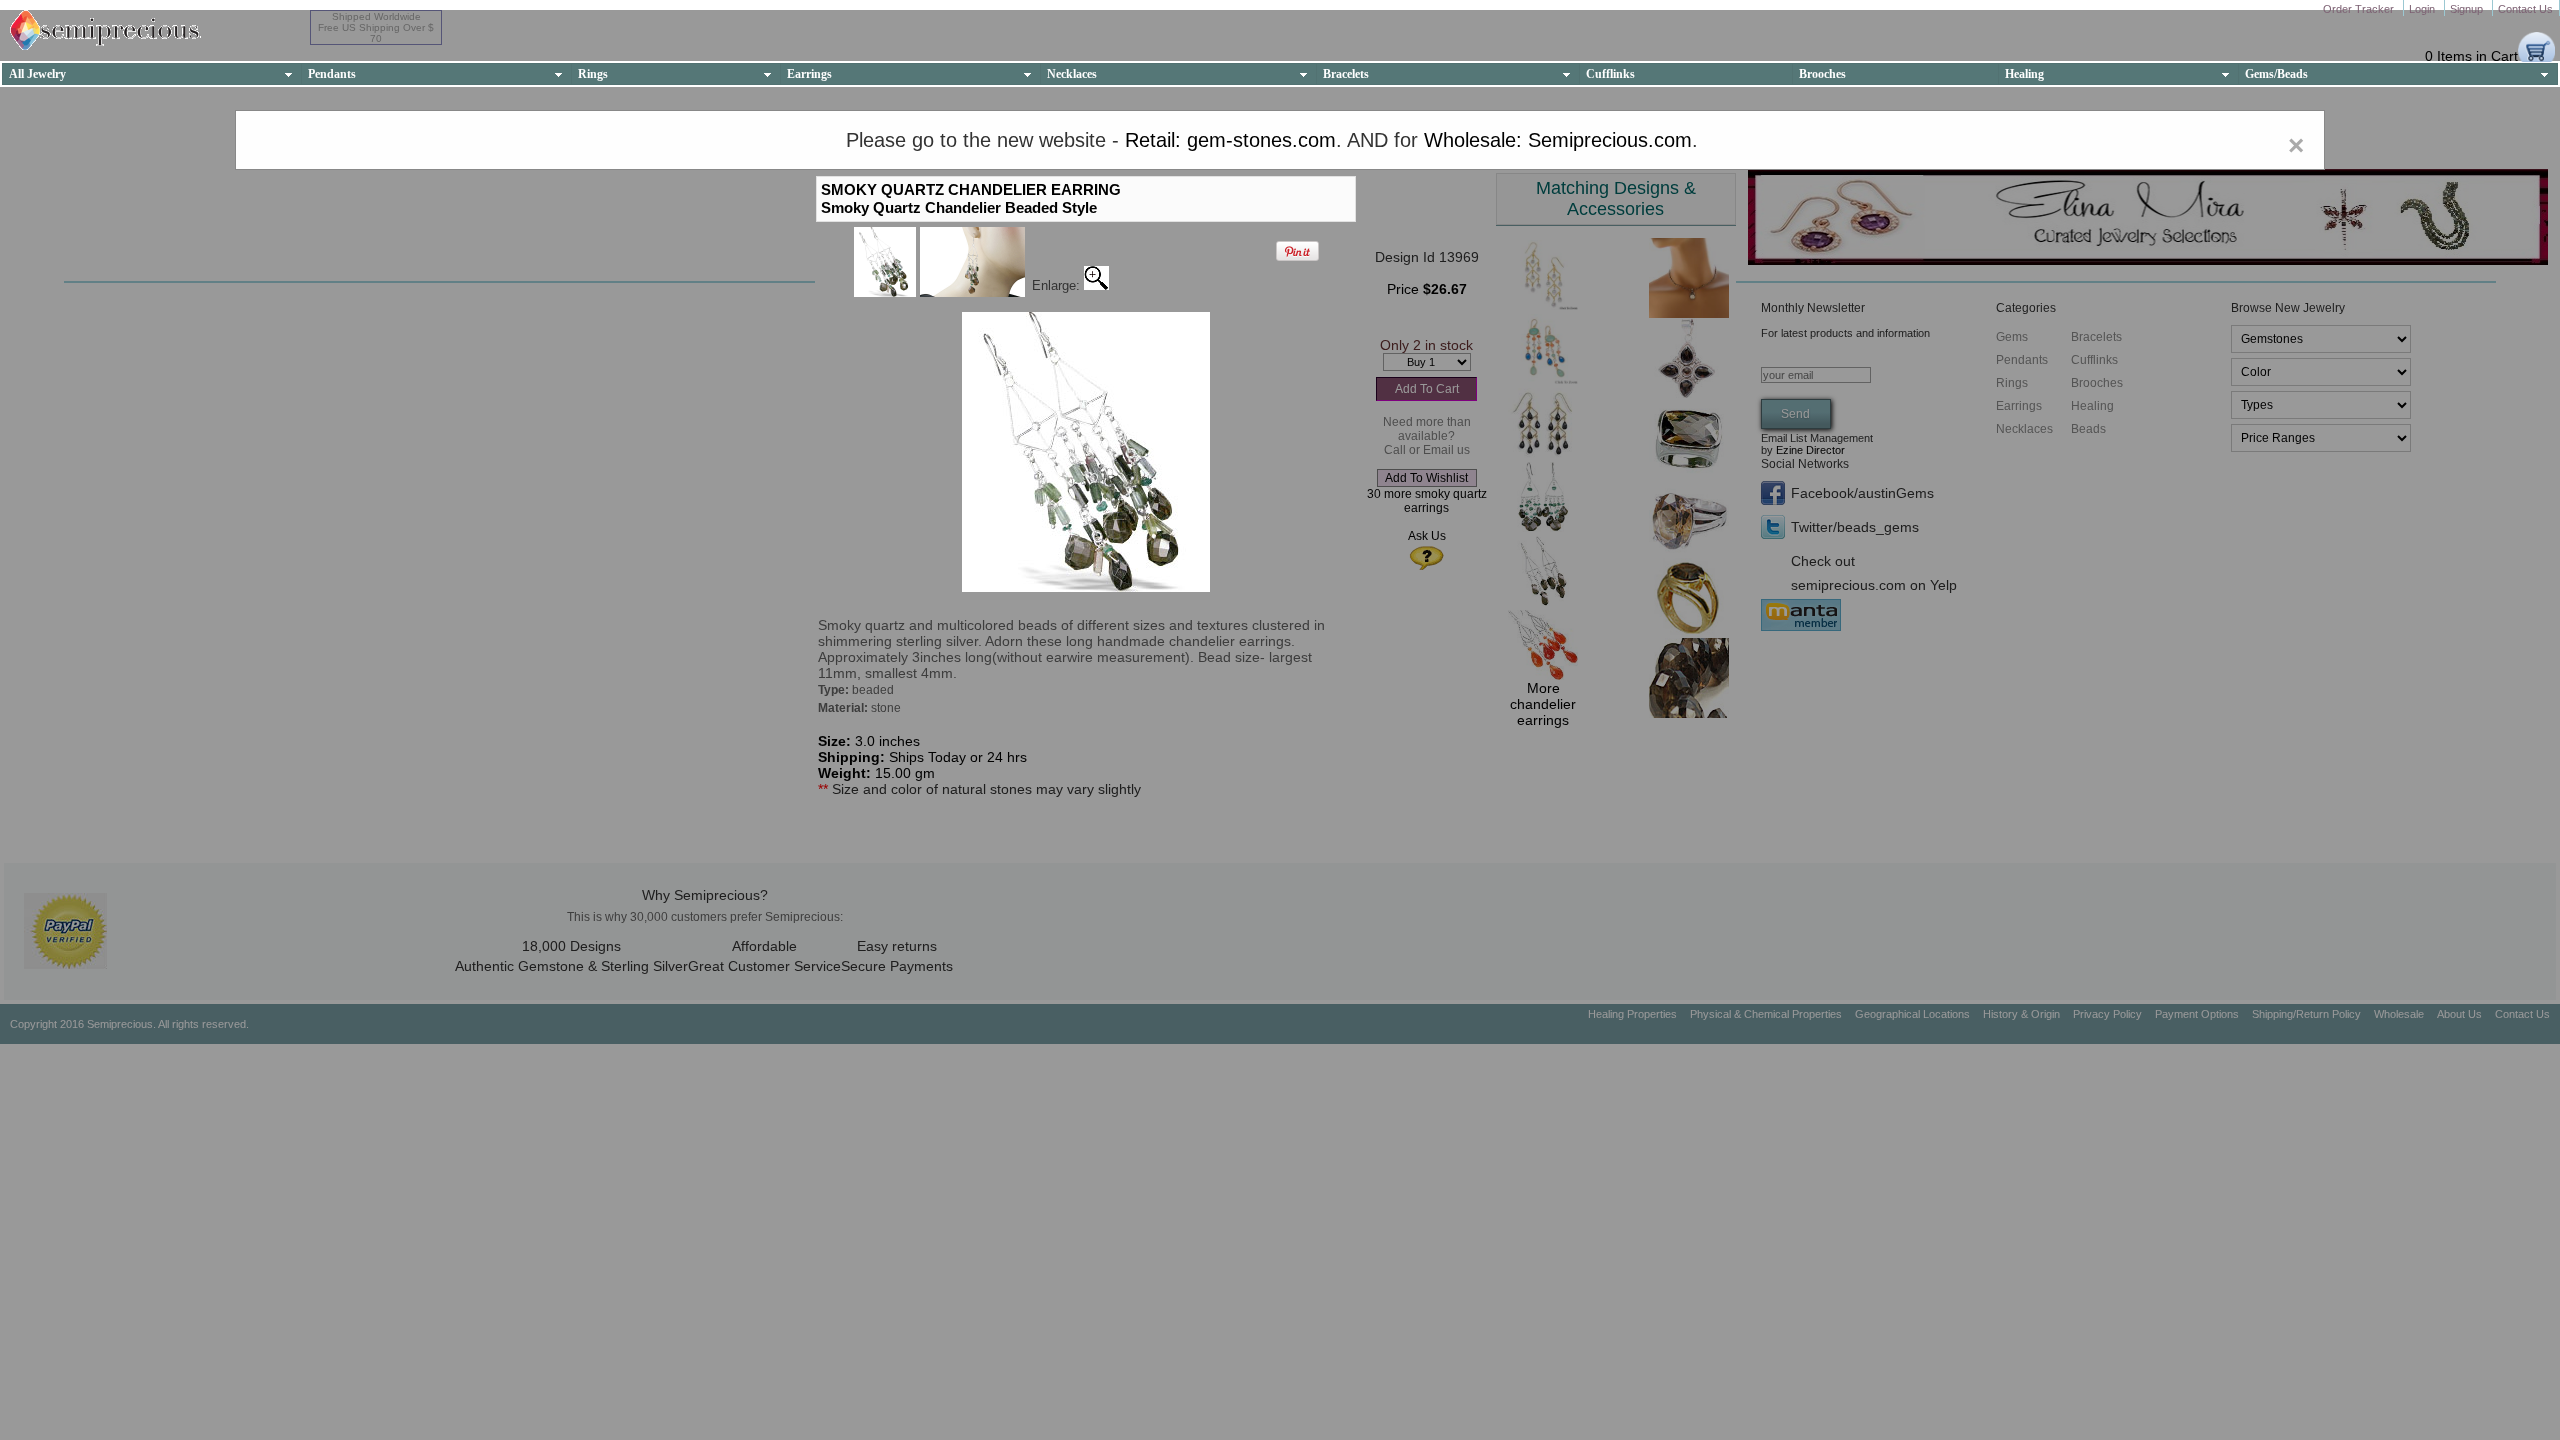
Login (2423, 9)
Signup (2468, 9)
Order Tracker (2360, 9)
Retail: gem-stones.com (1230, 140)
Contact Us (2525, 9)
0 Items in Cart (2471, 56)
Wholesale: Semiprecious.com (1558, 140)
